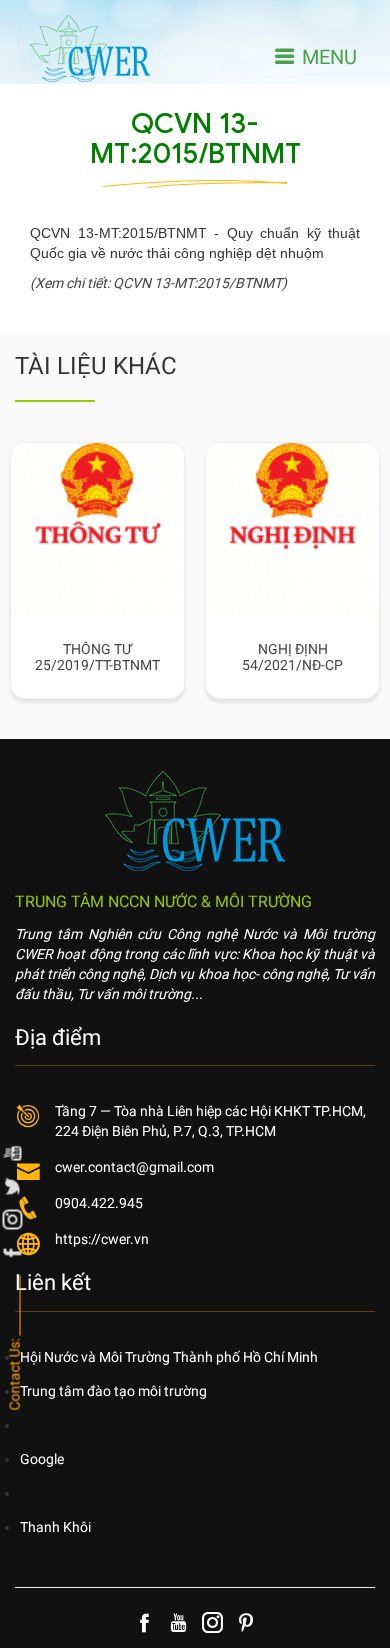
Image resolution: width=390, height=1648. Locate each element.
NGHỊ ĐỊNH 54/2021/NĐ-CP (272, 657)
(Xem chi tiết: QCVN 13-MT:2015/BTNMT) (158, 283)
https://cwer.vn (102, 1239)
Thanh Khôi (55, 1527)
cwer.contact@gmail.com (134, 1167)
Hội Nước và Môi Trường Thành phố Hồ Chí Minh (169, 1357)
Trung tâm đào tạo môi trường (113, 1391)
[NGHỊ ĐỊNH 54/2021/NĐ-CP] (272, 455)
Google (42, 1459)
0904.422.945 (99, 1203)
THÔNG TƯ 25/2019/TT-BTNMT (77, 657)
